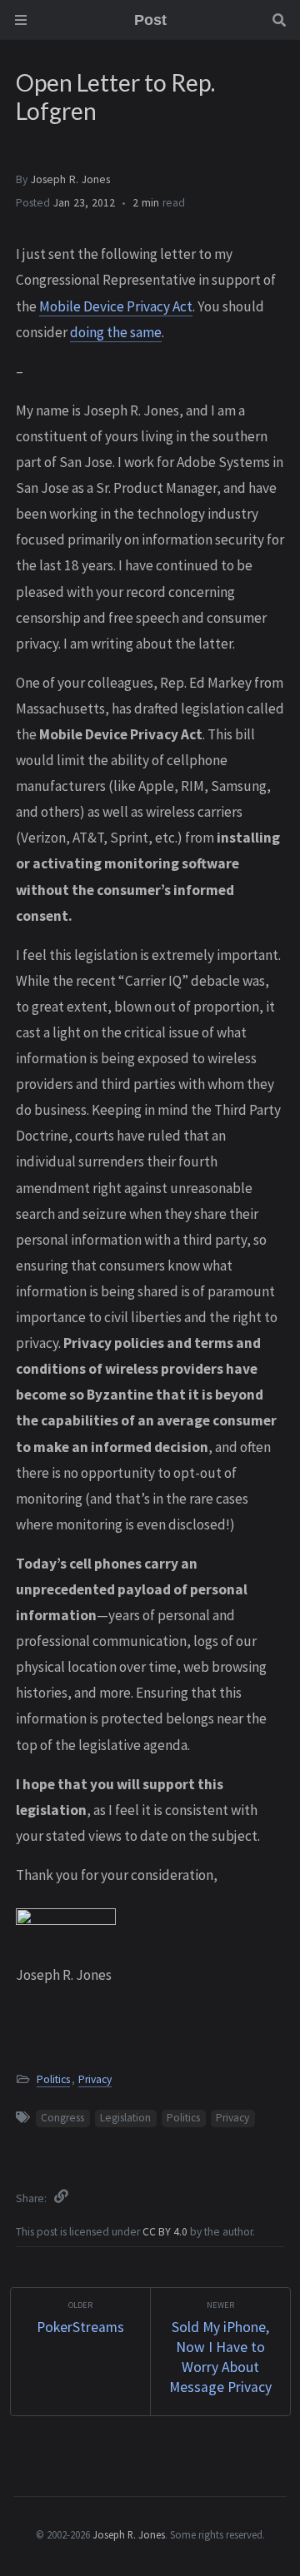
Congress (62, 2118)
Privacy (95, 2079)
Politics (53, 2079)
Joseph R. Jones (70, 179)
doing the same (116, 332)
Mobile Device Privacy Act (116, 306)
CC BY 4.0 (166, 2232)
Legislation (125, 2118)
